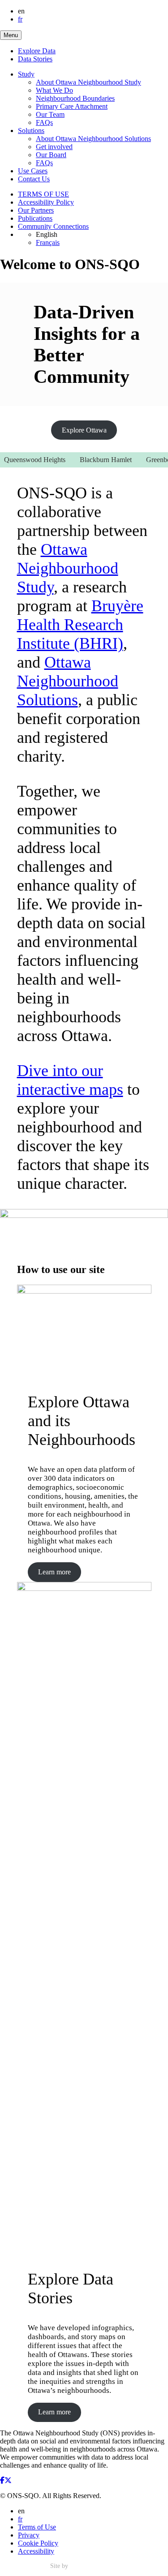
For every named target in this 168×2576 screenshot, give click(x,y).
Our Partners (36, 210)
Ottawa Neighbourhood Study (68, 568)
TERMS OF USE (43, 194)
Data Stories (35, 59)
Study (26, 74)
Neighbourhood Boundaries (75, 98)
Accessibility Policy (46, 202)
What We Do (54, 90)
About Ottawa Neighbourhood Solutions (93, 139)
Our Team (50, 114)
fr (20, 19)
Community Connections (53, 226)
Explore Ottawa (84, 430)
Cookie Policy (38, 2543)
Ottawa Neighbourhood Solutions (68, 681)
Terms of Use (37, 2527)
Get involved (54, 147)
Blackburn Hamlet (97, 460)
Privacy (29, 2535)
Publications (35, 218)
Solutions (31, 131)
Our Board (51, 155)
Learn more (54, 1572)
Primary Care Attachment (72, 106)
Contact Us (34, 179)
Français (48, 242)
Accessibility (36, 2551)
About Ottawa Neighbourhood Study (88, 82)
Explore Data (37, 51)
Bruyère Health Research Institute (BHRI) (80, 625)
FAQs (44, 122)
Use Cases (33, 171)
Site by (60, 2566)
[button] (11, 35)
